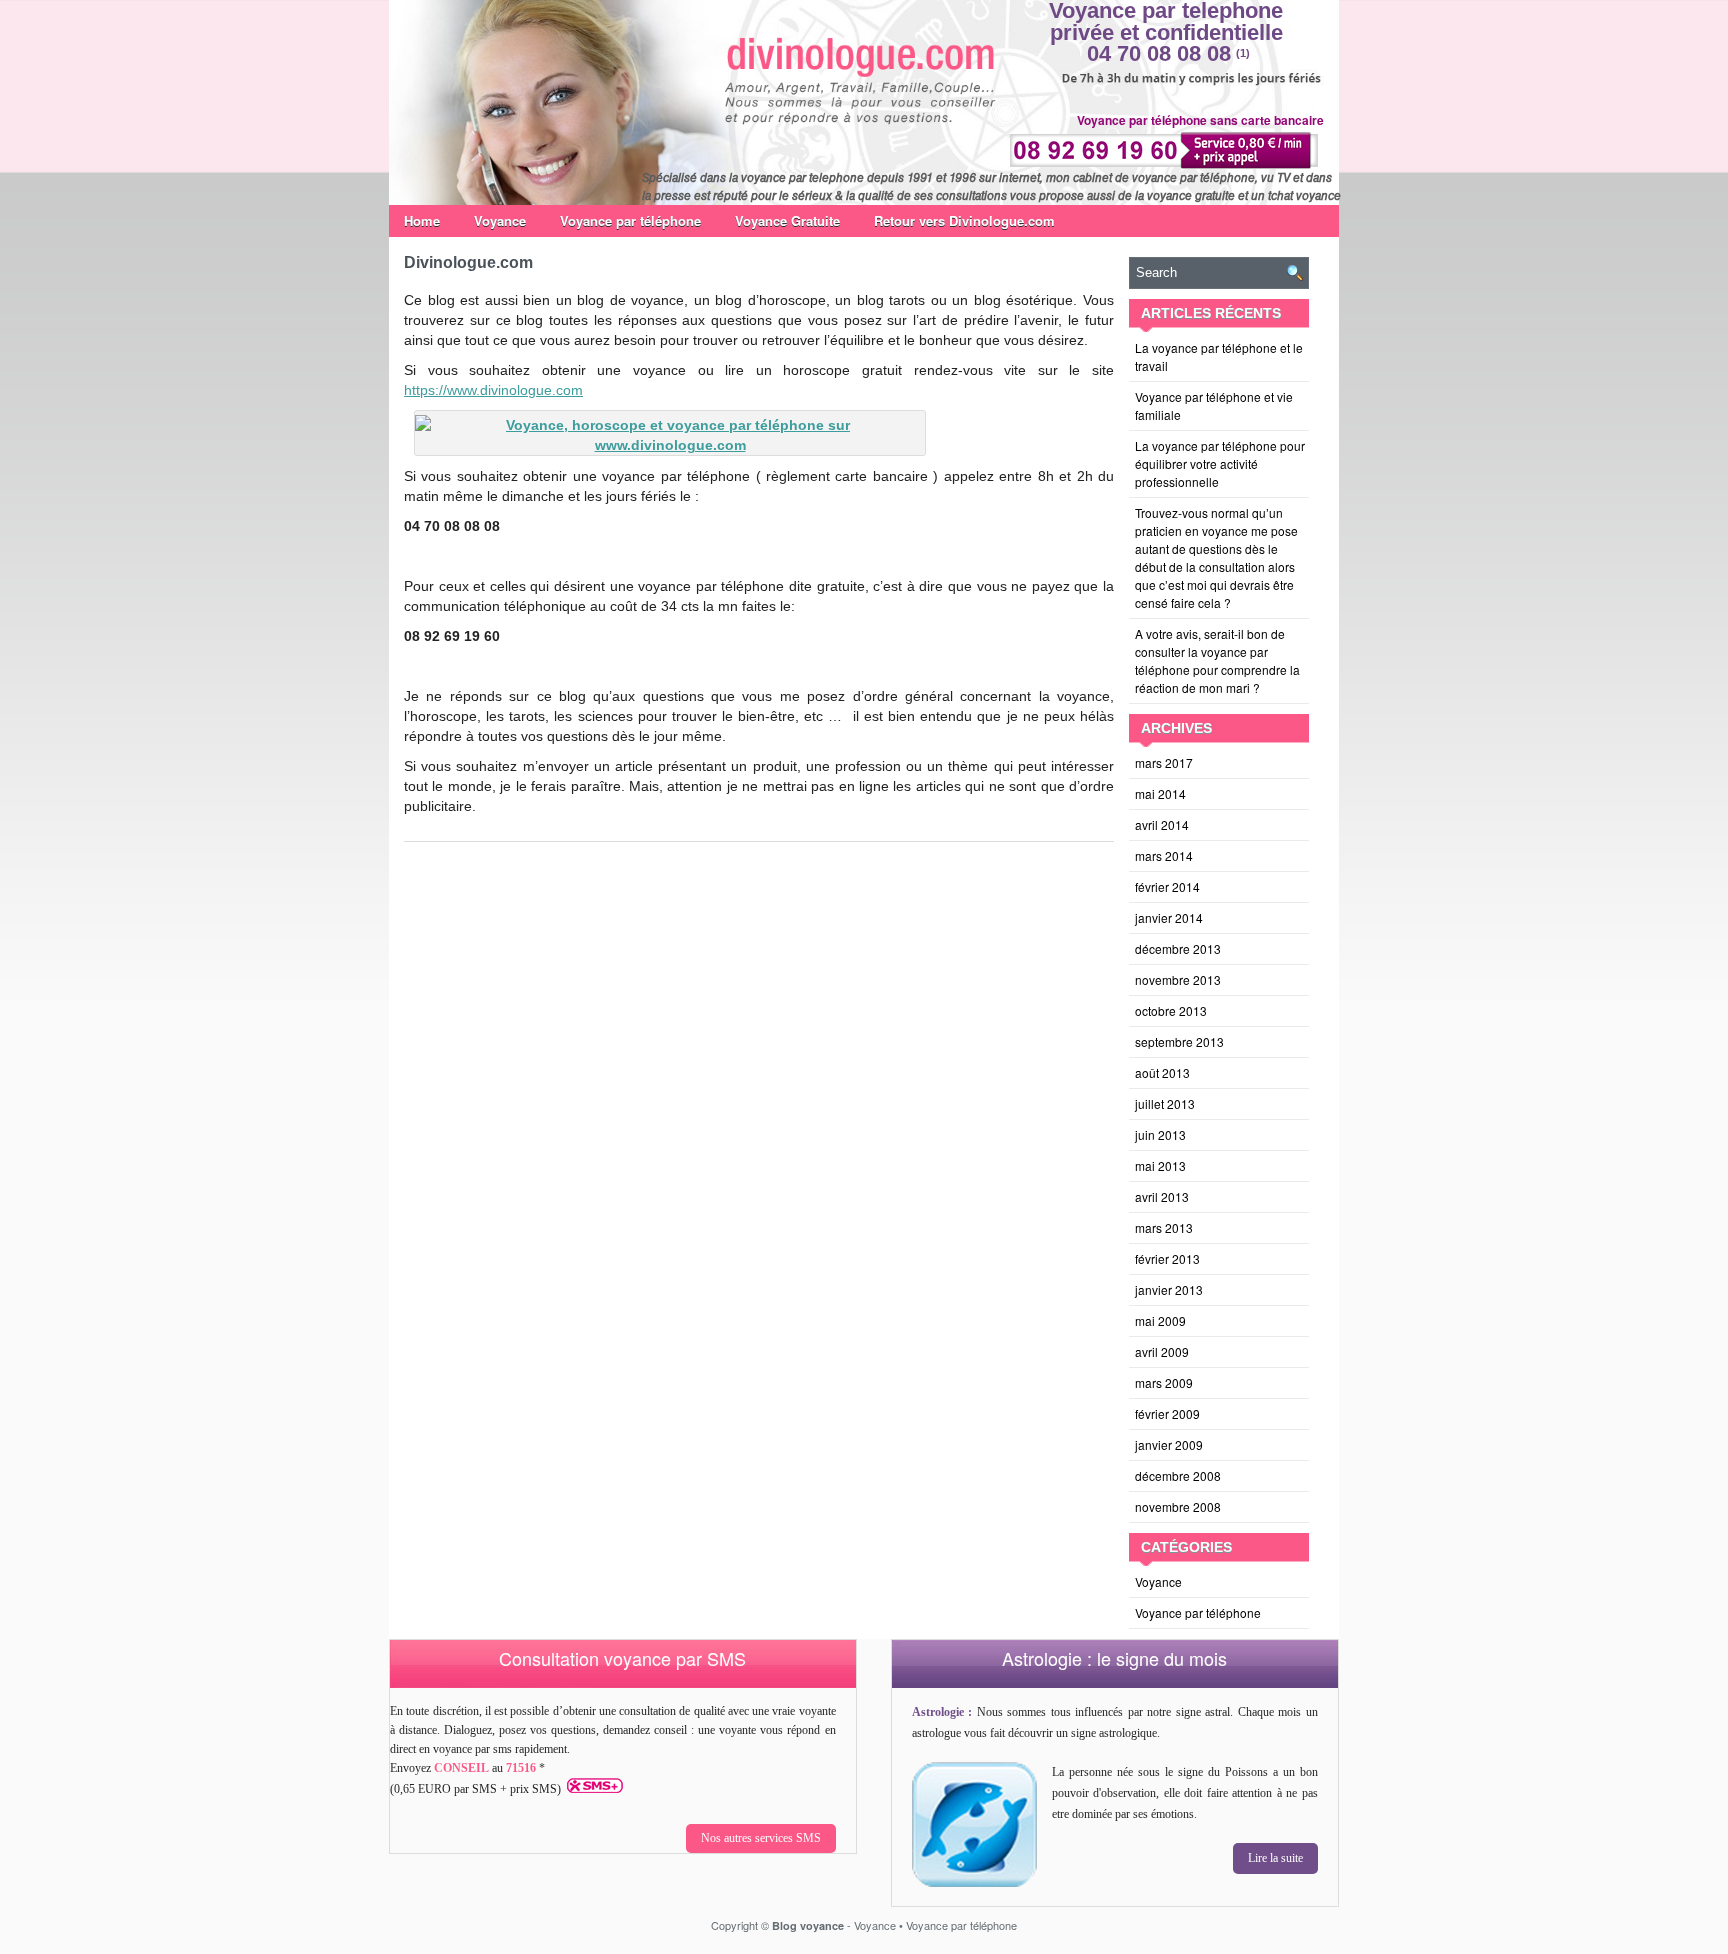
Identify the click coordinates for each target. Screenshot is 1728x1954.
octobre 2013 (1171, 1010)
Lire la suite (1275, 1858)
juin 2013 (1160, 1134)
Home (422, 220)
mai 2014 (1160, 793)
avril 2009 (1162, 1351)
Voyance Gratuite (787, 220)
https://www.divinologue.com (493, 390)
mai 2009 (1160, 1320)
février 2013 (1167, 1258)
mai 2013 (1160, 1165)
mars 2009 (1164, 1382)
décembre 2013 (1178, 948)
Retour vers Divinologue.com (964, 220)
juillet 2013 (1165, 1103)
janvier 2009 (1169, 1444)
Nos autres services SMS (761, 1838)
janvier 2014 (1169, 917)
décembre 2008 (1178, 1475)
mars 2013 (1164, 1227)
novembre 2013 (1178, 979)
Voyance (500, 220)
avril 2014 (1162, 824)
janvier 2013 (1169, 1289)
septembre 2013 (1179, 1041)
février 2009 (1167, 1413)
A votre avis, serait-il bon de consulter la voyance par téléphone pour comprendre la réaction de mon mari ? (1217, 660)
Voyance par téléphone (630, 220)
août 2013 (1162, 1072)
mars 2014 (1164, 855)
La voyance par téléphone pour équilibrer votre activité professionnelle (1220, 463)
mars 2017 (1164, 762)
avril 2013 (1162, 1196)
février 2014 (1167, 886)
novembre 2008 (1178, 1506)
